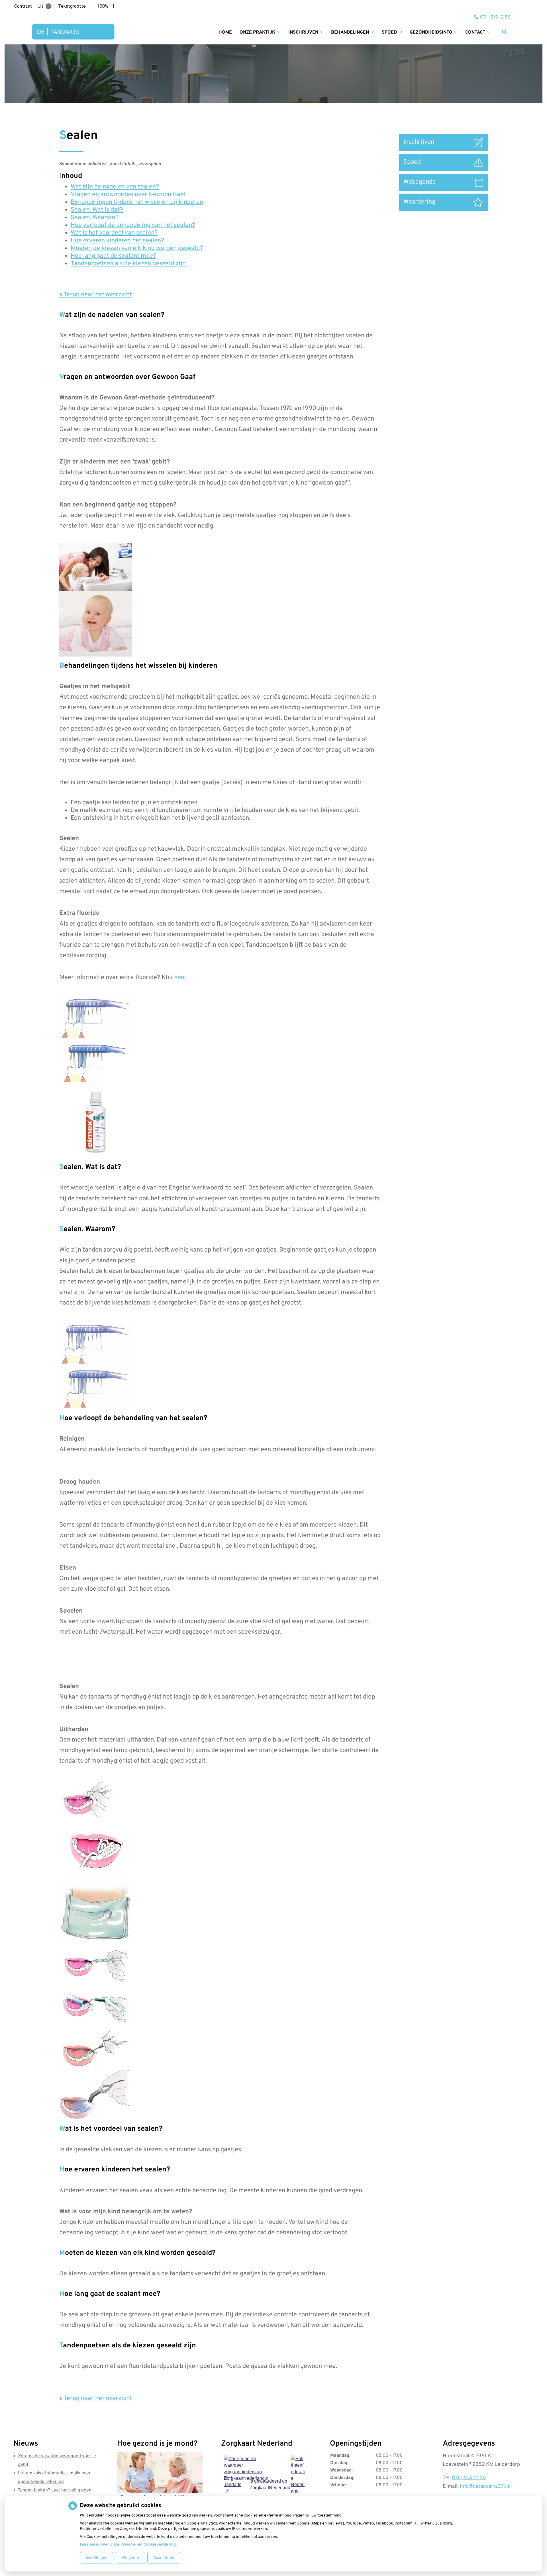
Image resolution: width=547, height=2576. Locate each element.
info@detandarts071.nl (485, 2486)
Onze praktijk (257, 32)
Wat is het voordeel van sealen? (114, 233)
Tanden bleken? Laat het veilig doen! (55, 2490)
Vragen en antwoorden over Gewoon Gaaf (128, 195)
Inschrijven (303, 32)
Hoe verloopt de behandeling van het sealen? (133, 225)
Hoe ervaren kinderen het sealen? (117, 241)
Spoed (389, 32)
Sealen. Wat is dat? (97, 210)
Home (225, 32)
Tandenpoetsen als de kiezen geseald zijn (128, 264)
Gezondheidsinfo (431, 32)
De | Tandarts (233, 2481)
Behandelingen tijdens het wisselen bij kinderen (137, 202)
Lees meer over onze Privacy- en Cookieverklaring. (128, 2545)
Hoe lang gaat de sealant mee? (113, 256)
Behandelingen (350, 32)
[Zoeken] (504, 32)
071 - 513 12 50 (469, 2478)
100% (103, 6)
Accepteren (164, 2558)
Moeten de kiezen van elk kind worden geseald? (137, 248)
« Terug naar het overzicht (96, 295)
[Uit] (50, 6)
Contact (475, 32)
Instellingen (97, 2558)
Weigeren (130, 2558)
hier (180, 978)
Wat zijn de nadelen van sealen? (115, 187)
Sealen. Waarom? (95, 218)
